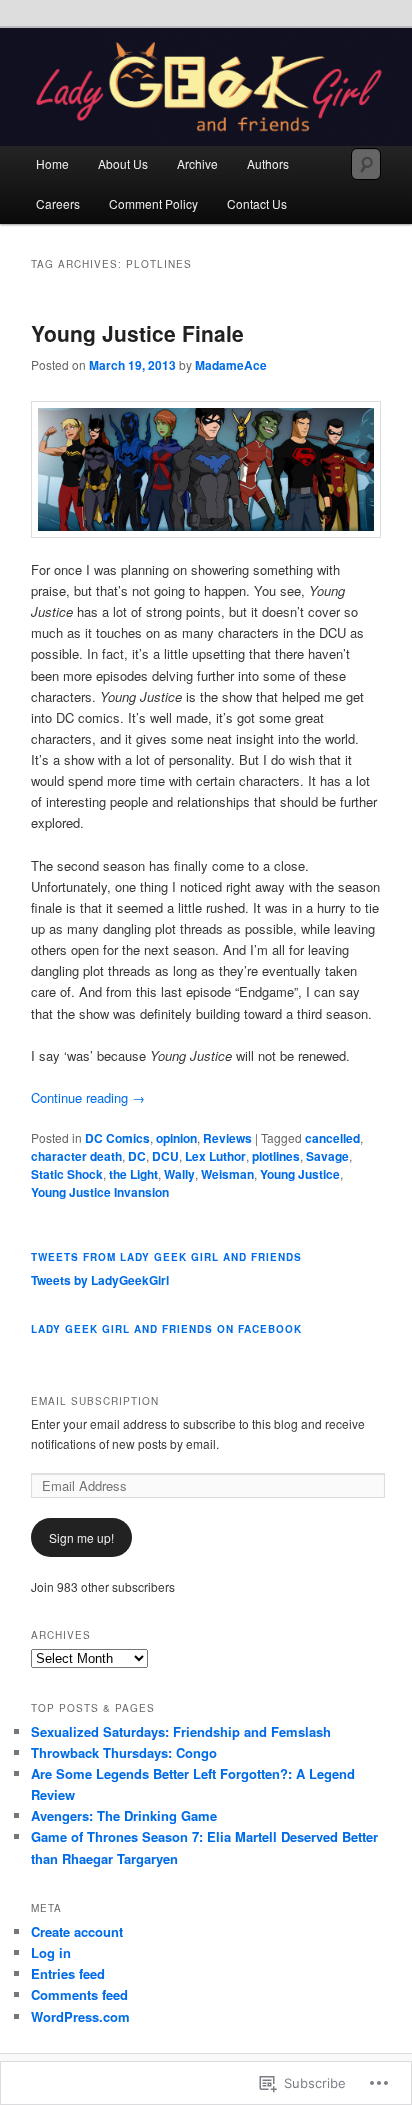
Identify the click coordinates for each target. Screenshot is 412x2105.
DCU (165, 1156)
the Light (133, 1174)
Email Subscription (95, 1401)
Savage (327, 1156)
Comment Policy (153, 203)
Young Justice (300, 1174)
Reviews (227, 1138)
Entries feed (68, 1973)
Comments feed (79, 1994)
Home (52, 163)
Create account (77, 1931)
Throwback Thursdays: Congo (124, 1752)
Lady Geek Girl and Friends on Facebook (166, 1329)
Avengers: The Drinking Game (124, 1815)
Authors (268, 163)
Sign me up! (81, 1537)
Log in (51, 1952)
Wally (179, 1174)
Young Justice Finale (137, 333)
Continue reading (88, 1097)
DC (137, 1156)
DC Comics (117, 1138)
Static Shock (67, 1174)
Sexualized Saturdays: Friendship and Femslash (181, 1731)
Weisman (227, 1174)
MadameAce (231, 365)
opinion (176, 1138)
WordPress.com (80, 2016)
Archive (197, 163)
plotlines (276, 1156)
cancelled (332, 1138)
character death (76, 1156)
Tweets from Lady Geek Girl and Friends (166, 1257)
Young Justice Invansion (100, 1192)
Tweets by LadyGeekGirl (100, 1280)
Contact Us (257, 203)
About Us (123, 163)
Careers (58, 203)
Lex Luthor (215, 1156)
